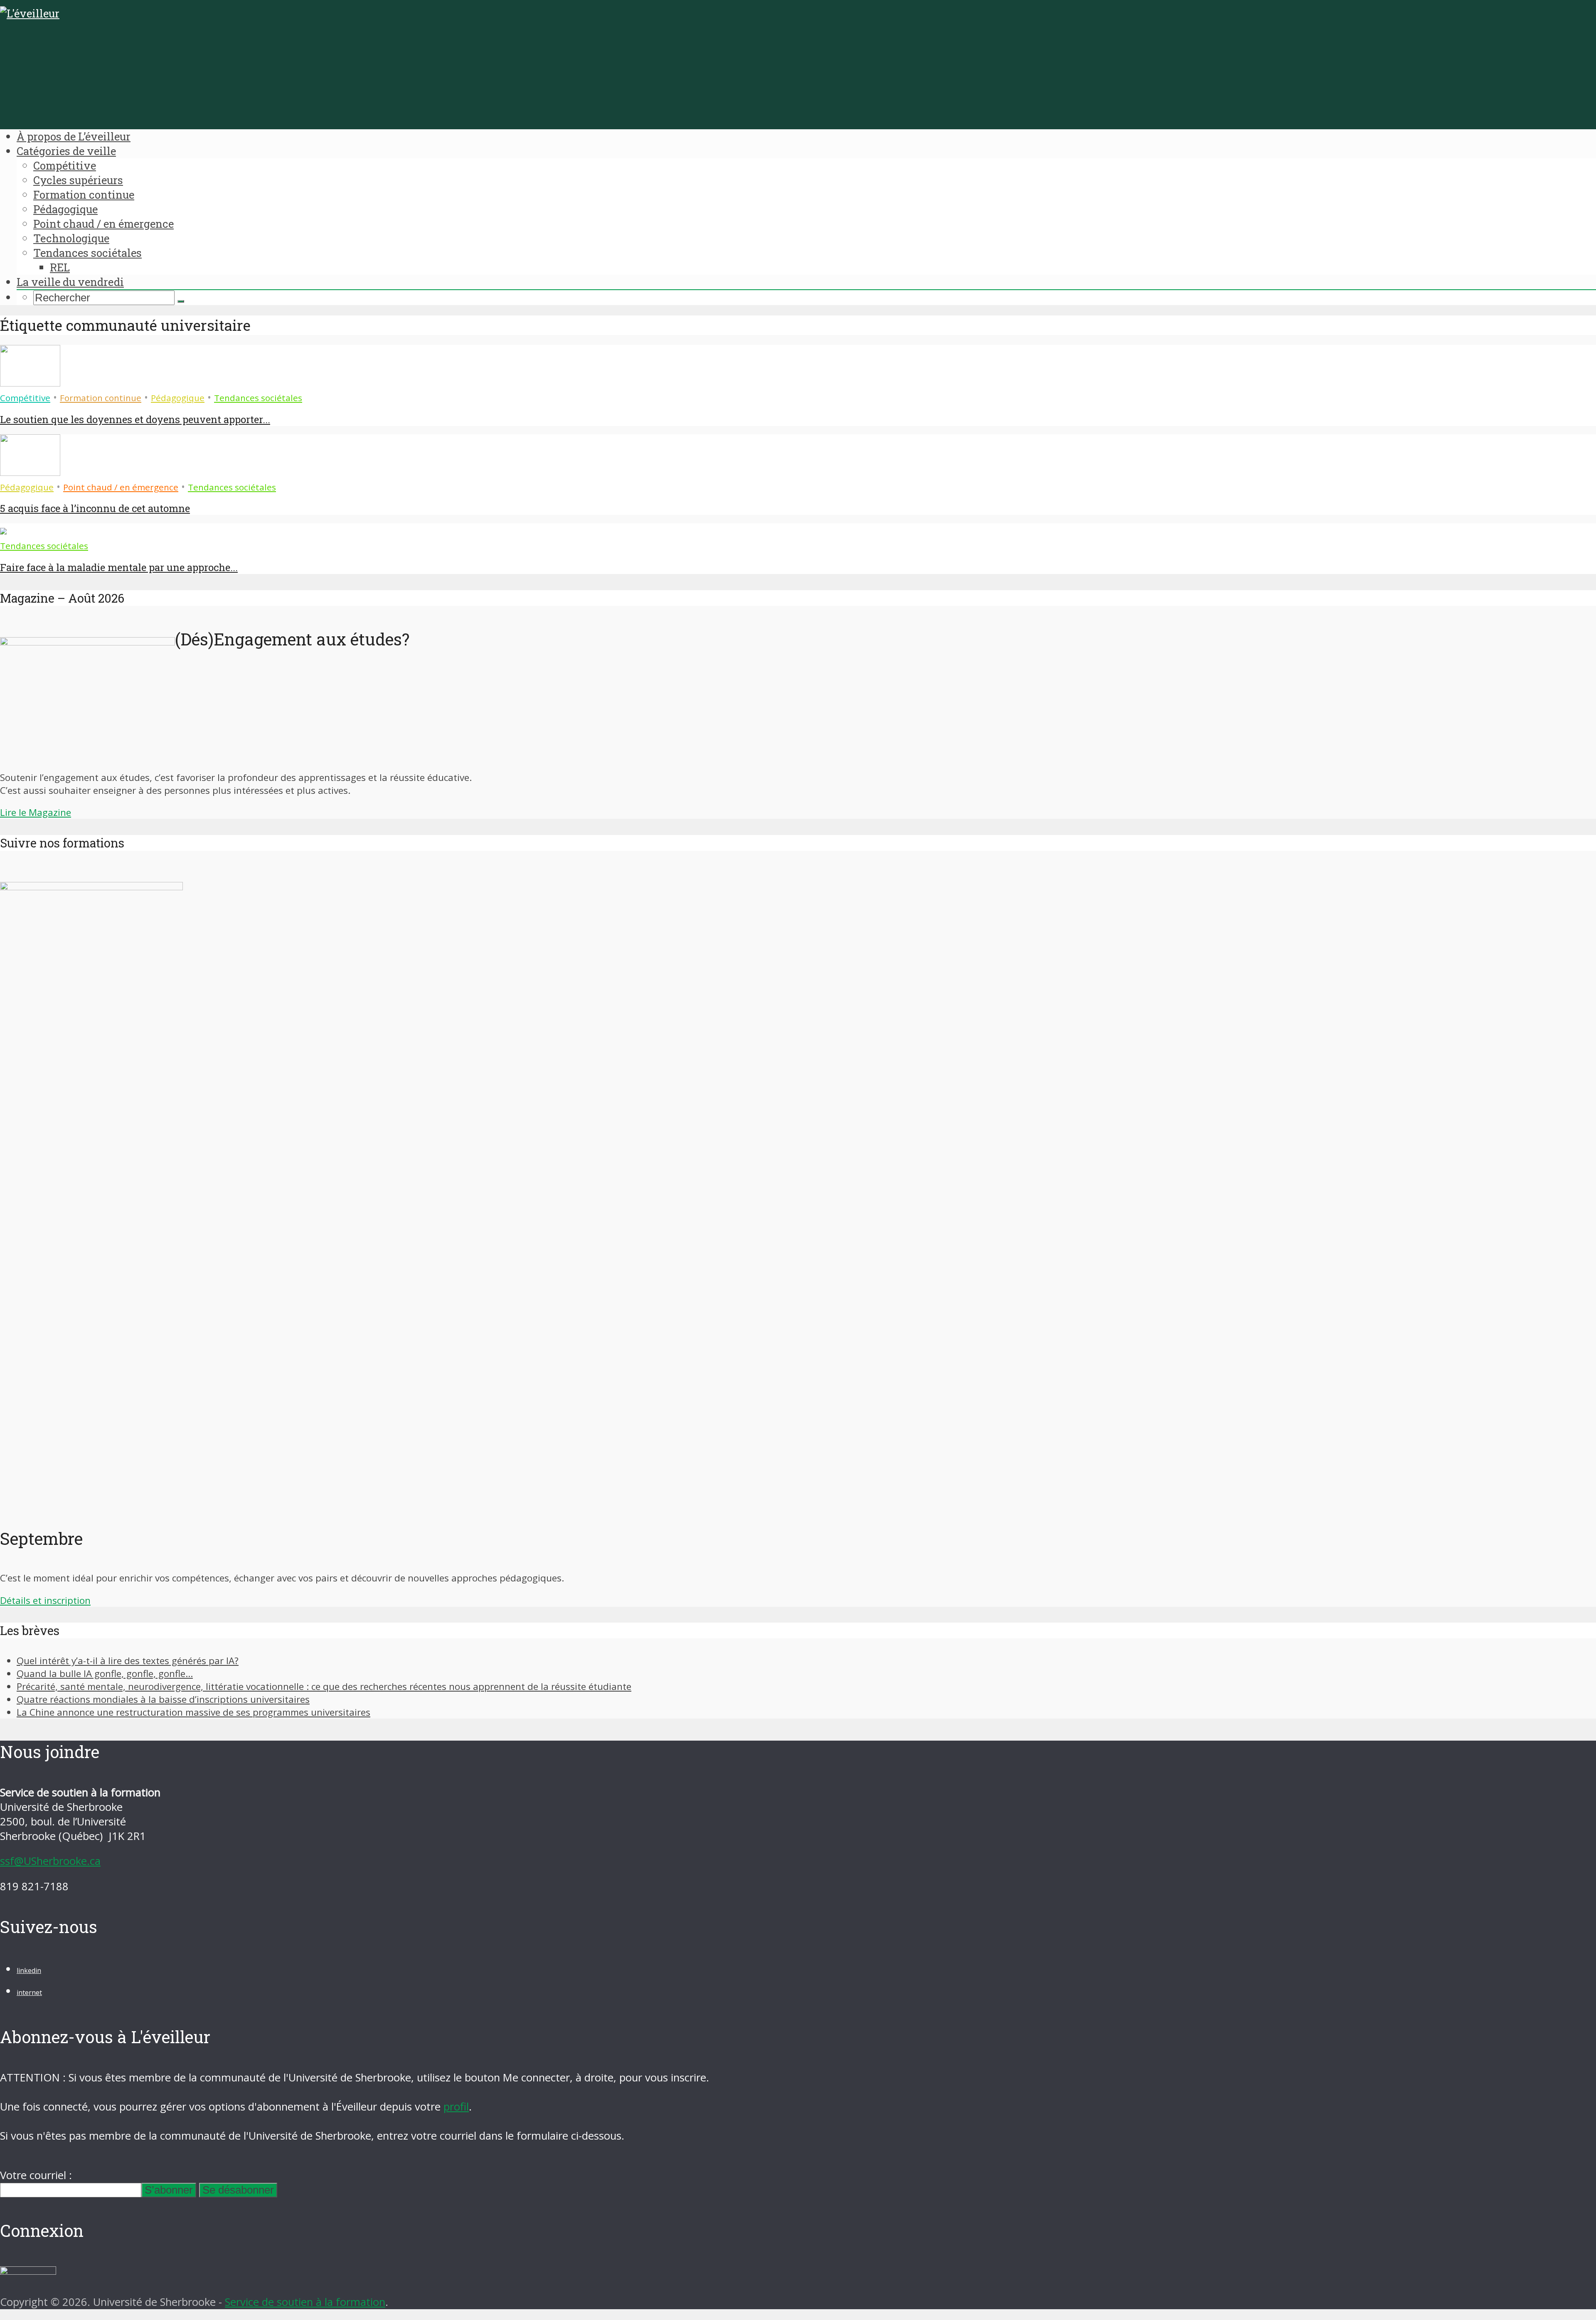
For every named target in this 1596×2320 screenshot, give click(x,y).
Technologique (71, 238)
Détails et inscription (45, 1600)
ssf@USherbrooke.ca (50, 1861)
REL (60, 267)
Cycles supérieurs (78, 180)
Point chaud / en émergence (103, 224)
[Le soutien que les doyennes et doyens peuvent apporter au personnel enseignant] (30, 383)
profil (456, 2107)
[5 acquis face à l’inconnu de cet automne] (30, 472)
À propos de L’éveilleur (74, 136)
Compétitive (65, 165)
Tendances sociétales (87, 253)
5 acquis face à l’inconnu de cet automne (95, 508)
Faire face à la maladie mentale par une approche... (119, 567)
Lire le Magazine (36, 812)
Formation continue (84, 195)
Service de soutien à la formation (305, 2302)
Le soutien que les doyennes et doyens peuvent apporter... (135, 419)
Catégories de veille (66, 151)
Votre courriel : (36, 2175)
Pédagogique (65, 209)
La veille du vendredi (70, 282)
